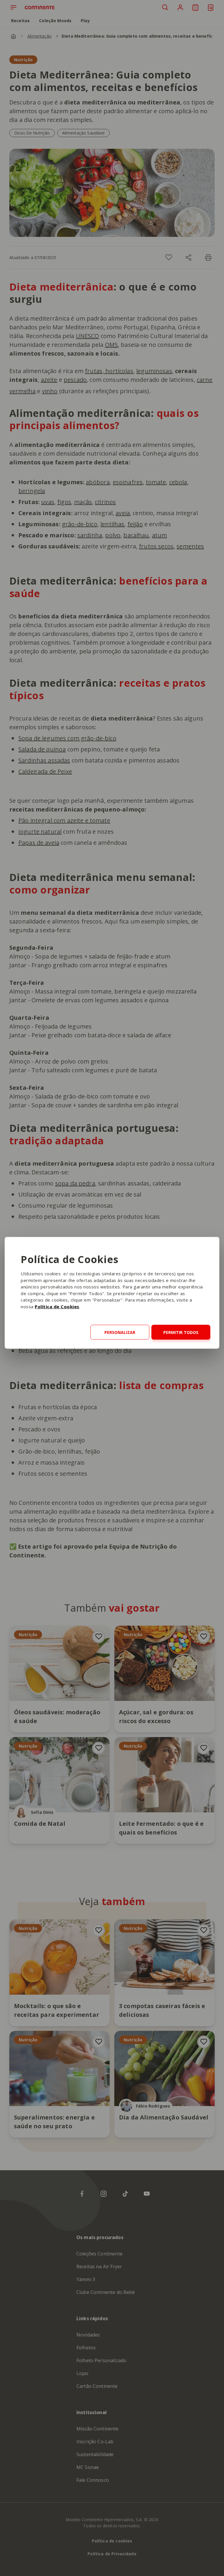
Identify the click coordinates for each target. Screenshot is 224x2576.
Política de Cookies (57, 1306)
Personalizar (120, 1332)
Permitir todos (181, 1332)
